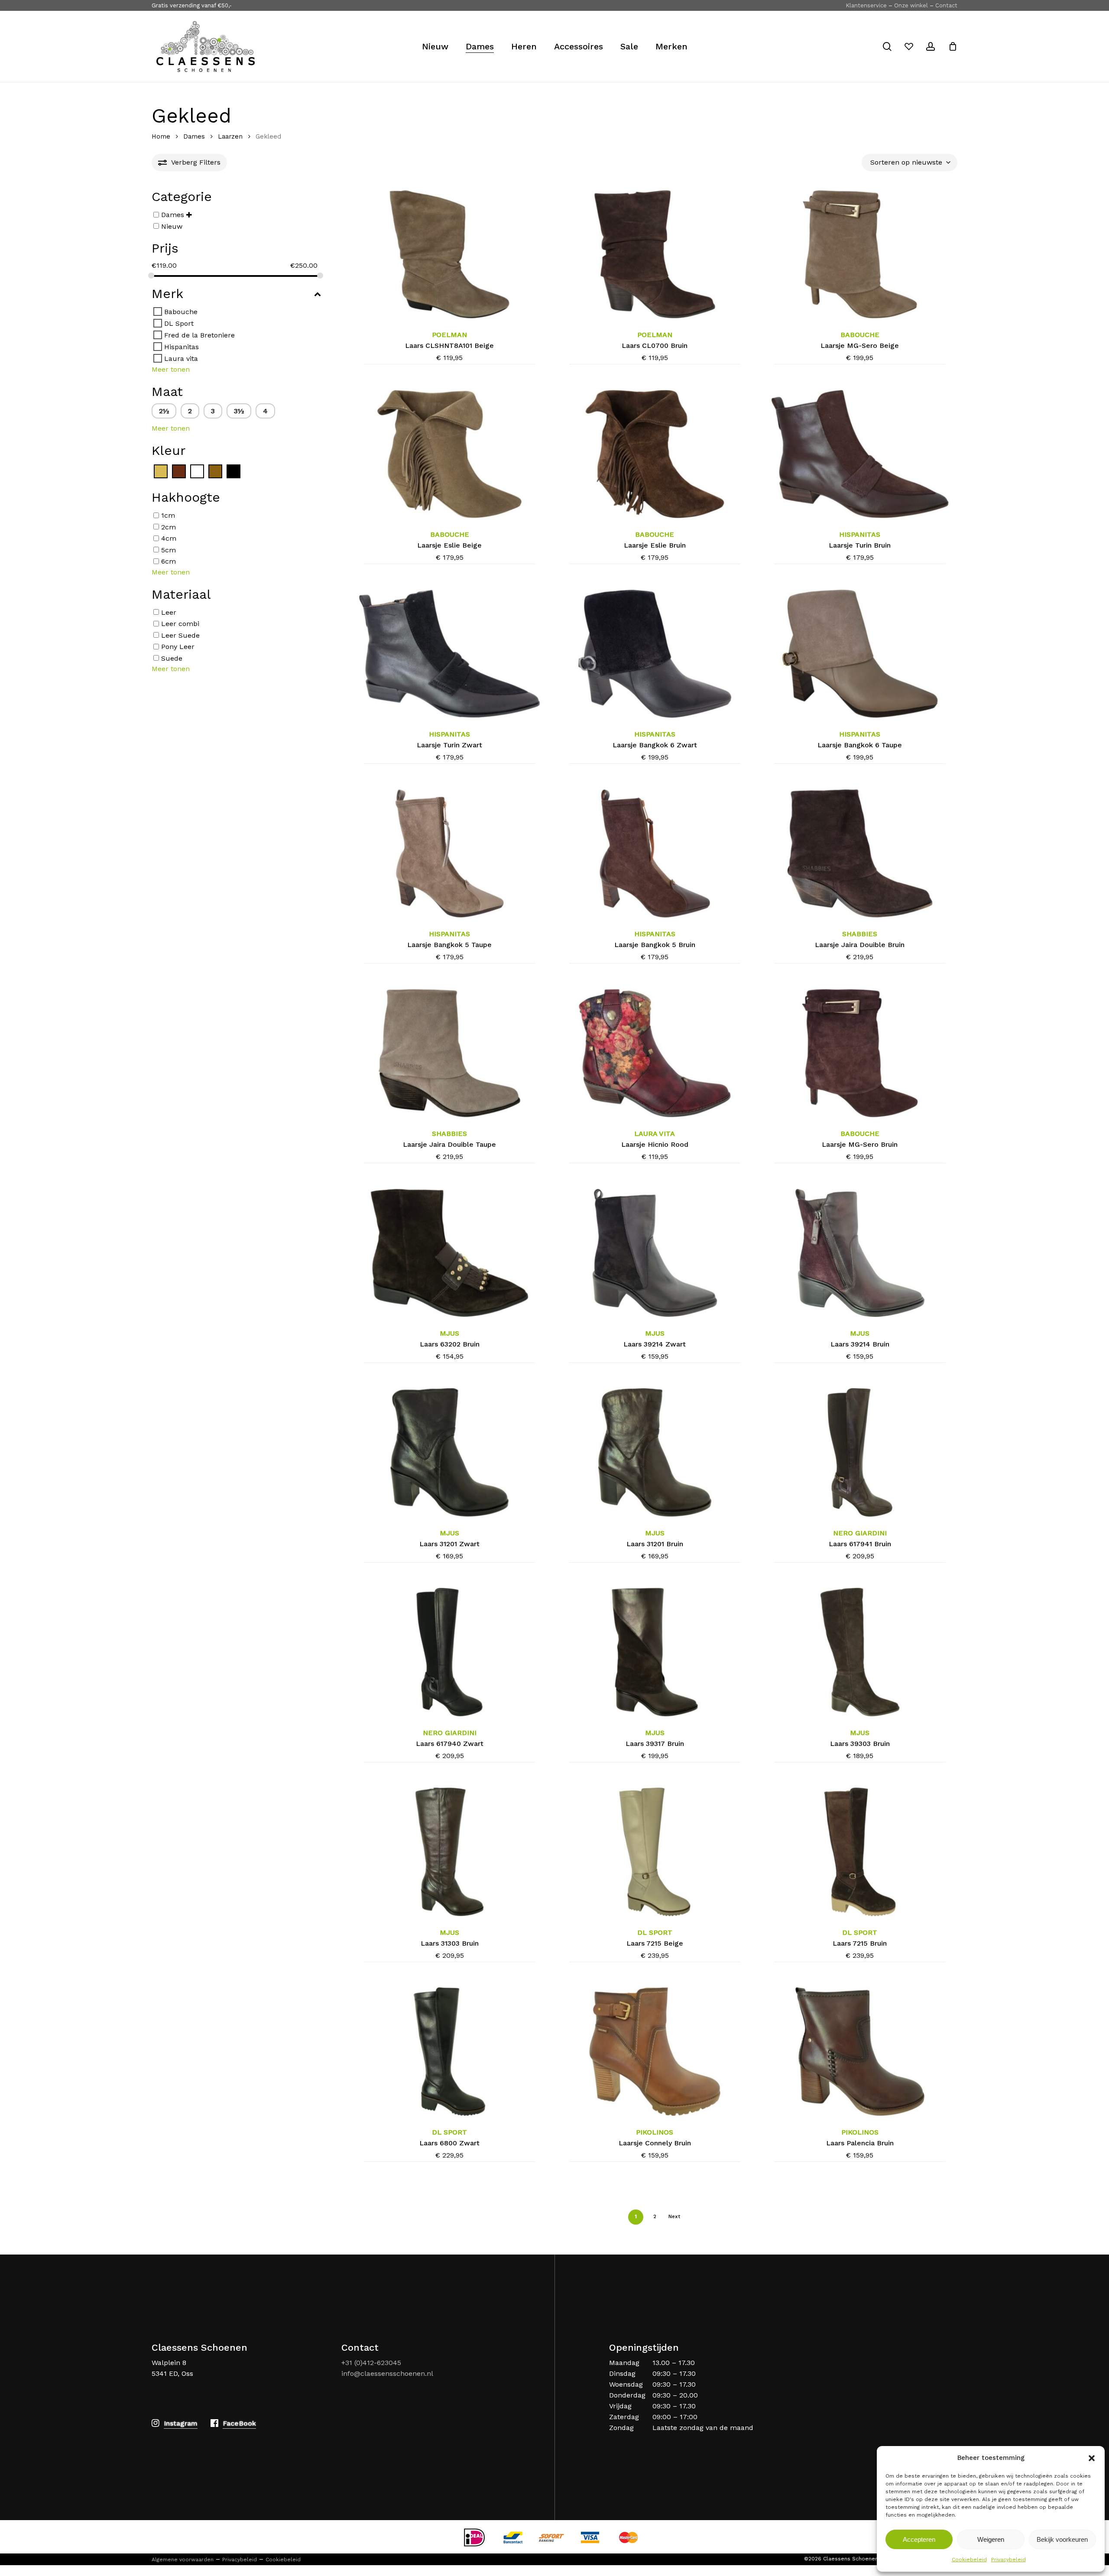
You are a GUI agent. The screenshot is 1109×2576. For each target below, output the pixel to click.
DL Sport (179, 323)
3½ (239, 411)
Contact (946, 5)
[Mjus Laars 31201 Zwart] (449, 1452)
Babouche (181, 312)
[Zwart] (233, 471)
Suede (172, 658)
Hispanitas (182, 347)
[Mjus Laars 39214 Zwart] (655, 1253)
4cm (169, 538)
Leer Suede (180, 635)
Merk (167, 294)
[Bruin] (179, 471)
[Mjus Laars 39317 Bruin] (655, 1652)
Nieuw (172, 226)
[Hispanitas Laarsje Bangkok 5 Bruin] (655, 853)
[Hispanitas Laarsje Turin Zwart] (449, 654)
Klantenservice (866, 5)
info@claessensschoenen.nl (387, 2373)
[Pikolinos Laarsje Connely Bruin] (655, 2051)
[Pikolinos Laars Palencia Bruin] (860, 2051)
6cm (169, 561)
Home (161, 136)
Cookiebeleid (969, 2560)
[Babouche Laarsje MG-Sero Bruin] (860, 1053)
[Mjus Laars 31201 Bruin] (655, 1452)
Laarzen (230, 136)
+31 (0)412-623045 (371, 2363)
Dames (194, 136)
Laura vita (181, 358)
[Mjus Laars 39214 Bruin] (860, 1253)
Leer (169, 612)
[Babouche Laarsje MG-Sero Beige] (860, 254)
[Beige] (161, 471)
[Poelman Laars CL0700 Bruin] (655, 254)
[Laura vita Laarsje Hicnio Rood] (655, 1053)
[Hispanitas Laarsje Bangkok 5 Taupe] (449, 853)
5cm (169, 550)
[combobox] (910, 162)
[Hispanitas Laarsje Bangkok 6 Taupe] (860, 654)
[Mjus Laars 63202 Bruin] (449, 1253)
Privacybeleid (1008, 2560)
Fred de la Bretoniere (199, 335)
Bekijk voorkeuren (1062, 2539)
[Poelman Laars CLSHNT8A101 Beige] (449, 254)
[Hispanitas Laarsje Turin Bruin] (860, 454)
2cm (169, 527)
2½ (164, 411)
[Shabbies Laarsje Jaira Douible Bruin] (860, 853)
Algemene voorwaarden (183, 2560)
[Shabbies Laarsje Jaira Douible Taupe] (449, 1053)
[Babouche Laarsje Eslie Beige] (449, 454)
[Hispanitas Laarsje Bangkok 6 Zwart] (655, 654)
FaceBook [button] (239, 2423)
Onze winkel (911, 5)
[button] (1092, 2458)
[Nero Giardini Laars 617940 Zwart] (449, 1652)
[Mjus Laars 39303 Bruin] (860, 1652)
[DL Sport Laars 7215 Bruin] (860, 1852)
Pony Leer (178, 647)
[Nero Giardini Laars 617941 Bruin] (860, 1452)
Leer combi (180, 624)
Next (674, 2216)
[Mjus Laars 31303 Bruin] (449, 1852)
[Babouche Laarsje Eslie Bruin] (655, 454)
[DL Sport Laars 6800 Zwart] (449, 2051)
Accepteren (919, 2539)
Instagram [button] (181, 2423)
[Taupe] (215, 471)
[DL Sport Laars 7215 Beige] (655, 1852)
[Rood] (197, 471)
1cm (168, 515)
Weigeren (991, 2539)
